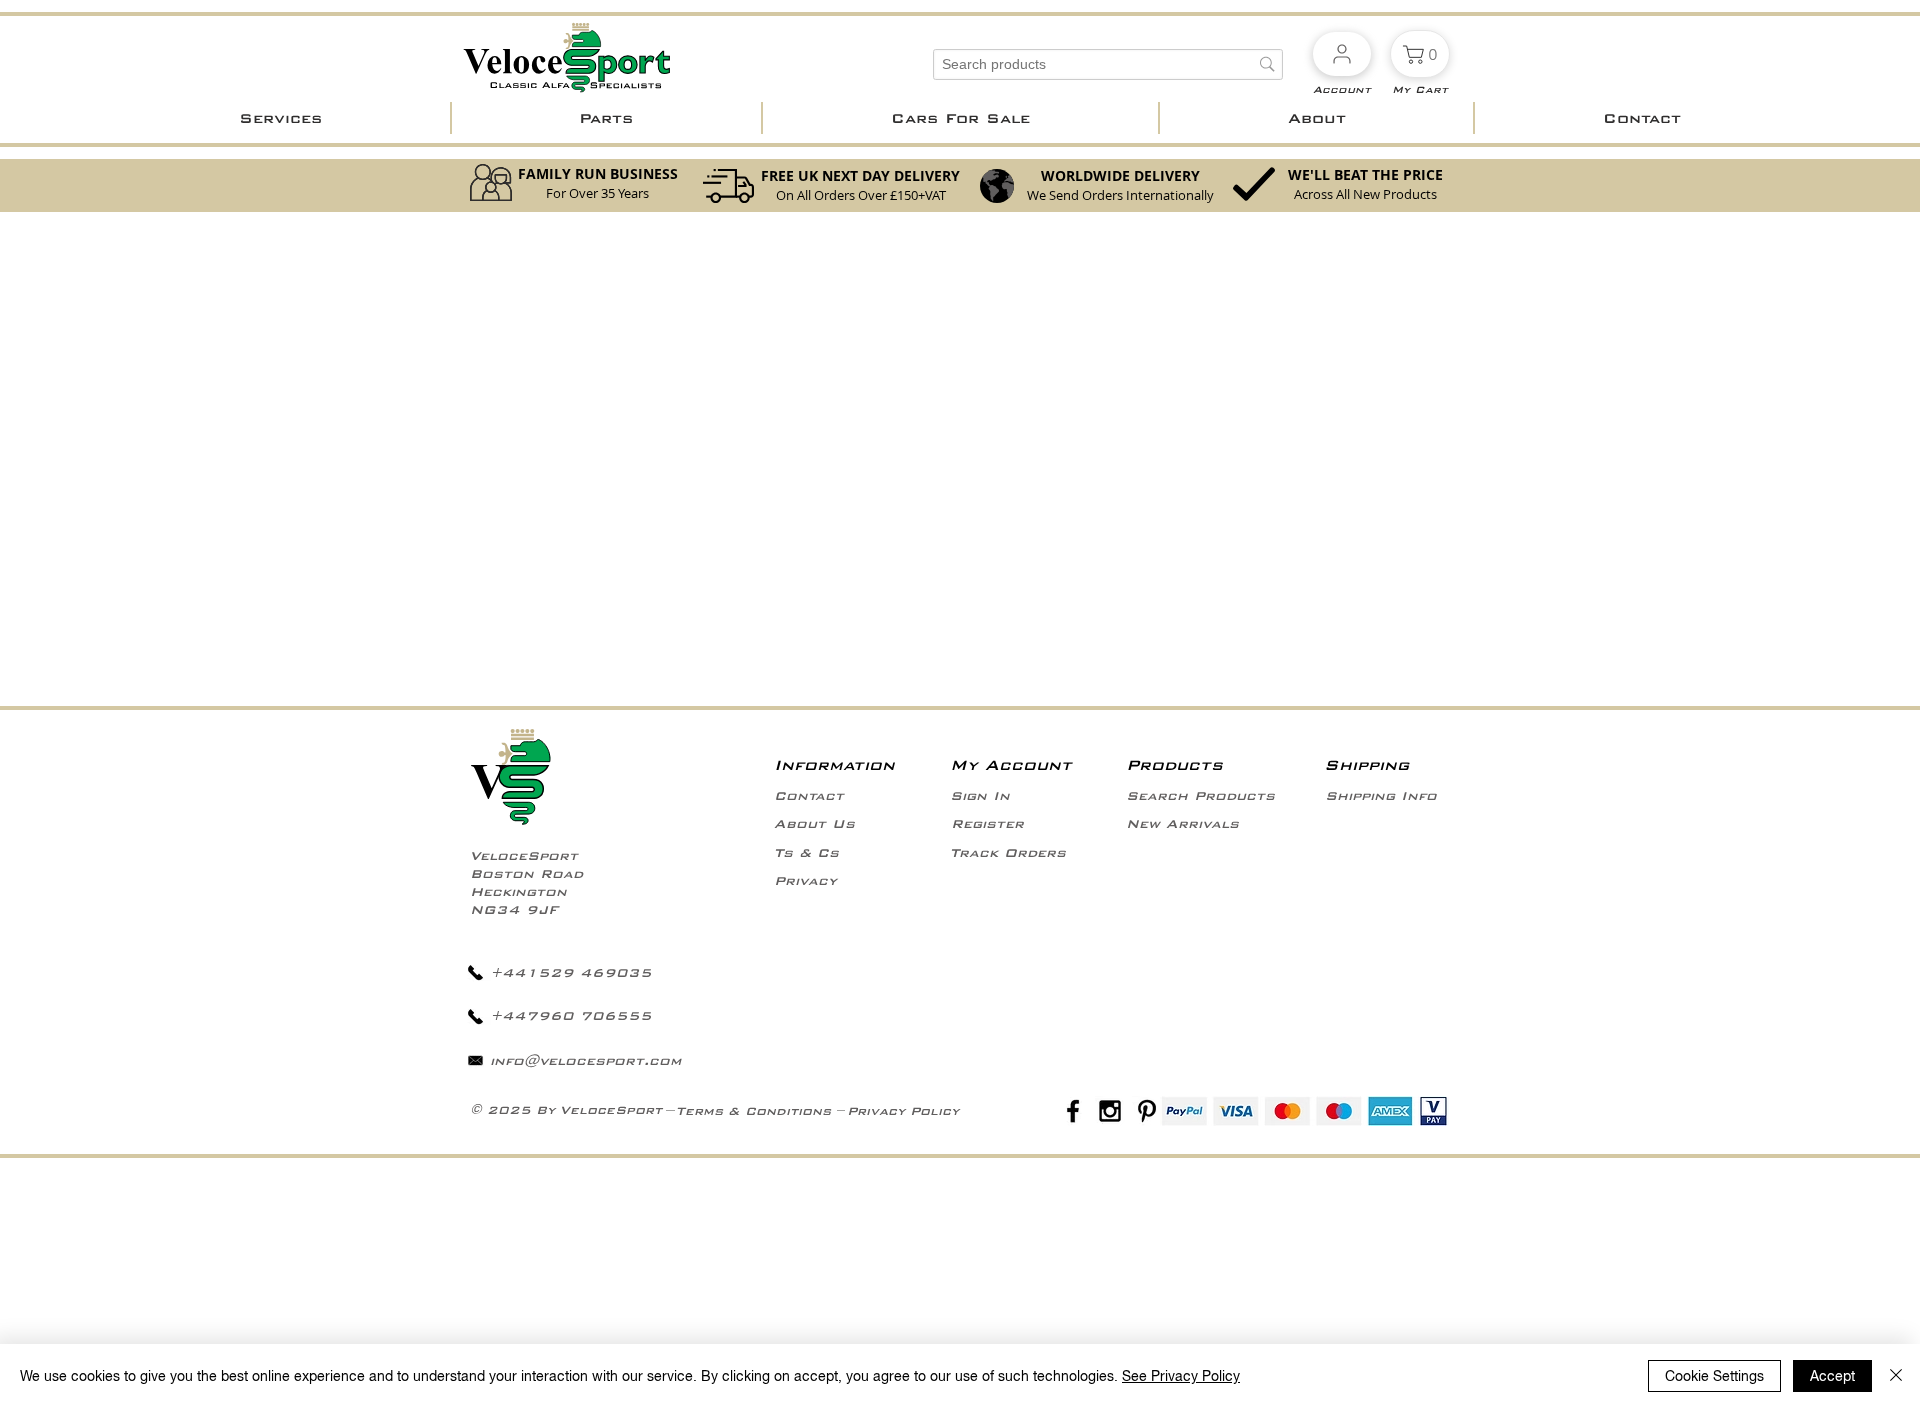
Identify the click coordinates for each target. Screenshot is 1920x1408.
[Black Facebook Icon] (1073, 1111)
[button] (280, 118)
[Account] (1342, 54)
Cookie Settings (1714, 1376)
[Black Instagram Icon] (1110, 1111)
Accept (1832, 1376)
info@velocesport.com (586, 1061)
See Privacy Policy (1181, 1376)
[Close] (1896, 1376)
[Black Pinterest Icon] (1147, 1111)
